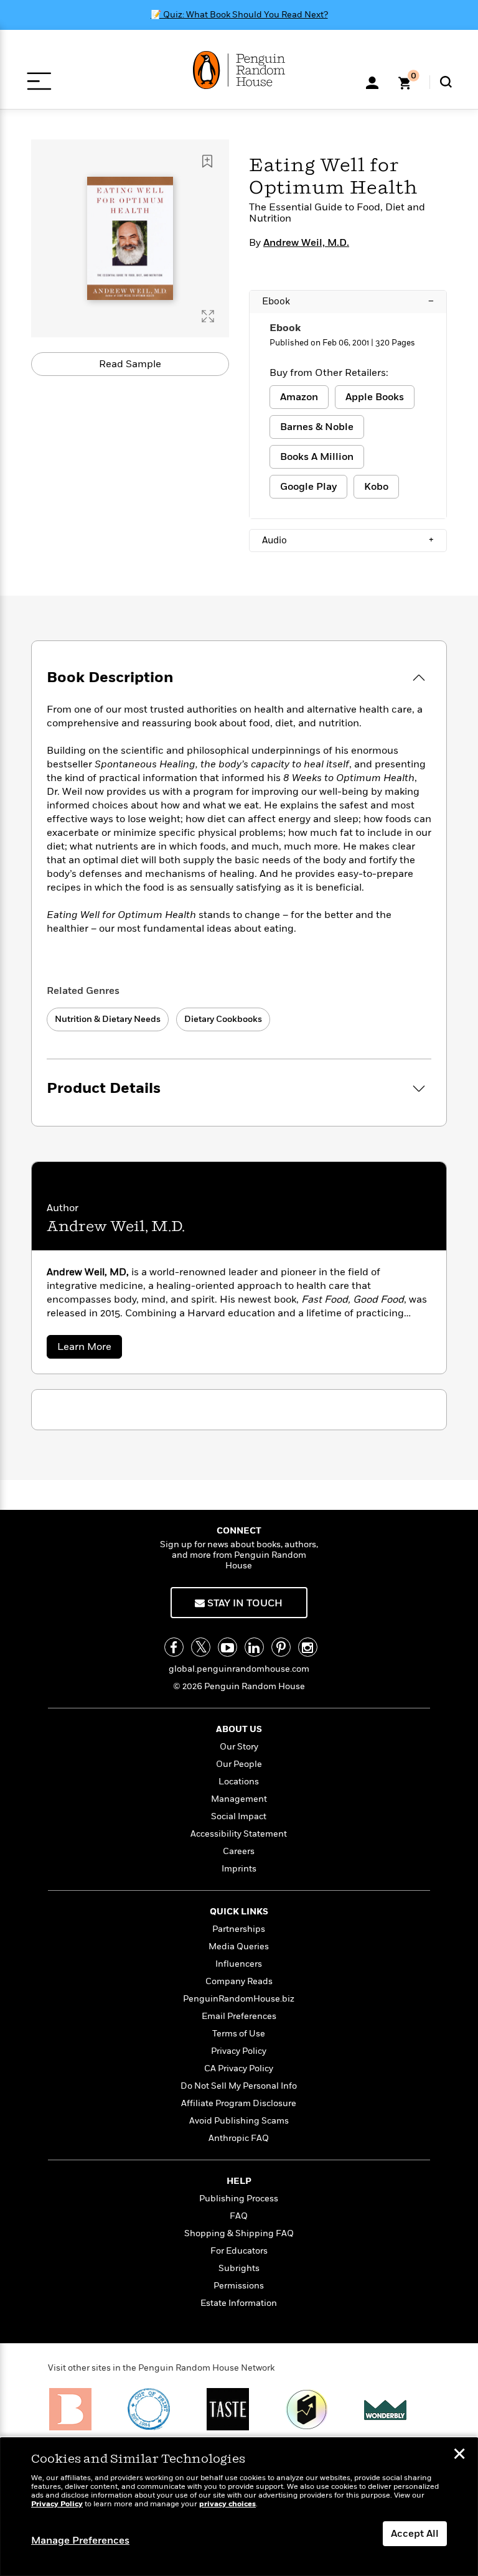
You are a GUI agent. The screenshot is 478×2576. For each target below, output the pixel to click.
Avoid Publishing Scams (239, 2121)
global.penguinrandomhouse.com (239, 1669)
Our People (239, 1764)
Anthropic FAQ (239, 2138)
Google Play (308, 487)
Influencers (239, 1964)
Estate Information (239, 2303)
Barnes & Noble (317, 427)
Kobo (376, 487)
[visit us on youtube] (227, 1647)
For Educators (239, 2251)
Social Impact (239, 1816)
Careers (239, 1851)
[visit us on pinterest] (281, 1647)
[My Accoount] (372, 82)
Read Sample (130, 364)
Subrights (239, 2268)
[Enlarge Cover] (208, 316)
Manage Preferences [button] (80, 2541)
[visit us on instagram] (308, 1647)
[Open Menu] (39, 81)
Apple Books (375, 397)
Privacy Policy (239, 2051)
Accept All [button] (415, 2534)
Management (239, 1799)
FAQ (239, 2216)
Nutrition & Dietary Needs (108, 1019)
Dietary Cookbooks (223, 1019)
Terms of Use (239, 2034)
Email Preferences (239, 2016)
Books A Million (317, 457)
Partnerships (239, 1929)
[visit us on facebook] (174, 1647)
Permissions (239, 2286)
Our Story (239, 1747)
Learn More (90, 1349)
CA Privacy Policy (239, 2068)
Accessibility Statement (239, 1834)
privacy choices (227, 2504)
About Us (239, 1729)
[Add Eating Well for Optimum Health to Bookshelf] (207, 161)
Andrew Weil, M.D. (306, 243)
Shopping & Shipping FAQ (239, 2233)
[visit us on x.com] (201, 1647)
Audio (348, 540)
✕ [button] (459, 2455)
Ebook (348, 301)
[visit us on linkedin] (254, 1647)
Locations (239, 1782)
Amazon (299, 397)
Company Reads (239, 1981)
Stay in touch (244, 1603)
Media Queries (239, 1946)
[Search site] (446, 82)
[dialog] (239, 2507)
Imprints (239, 1869)
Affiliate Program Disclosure (239, 2103)
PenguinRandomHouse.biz (239, 1999)
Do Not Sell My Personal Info (239, 2086)
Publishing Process (239, 2199)
